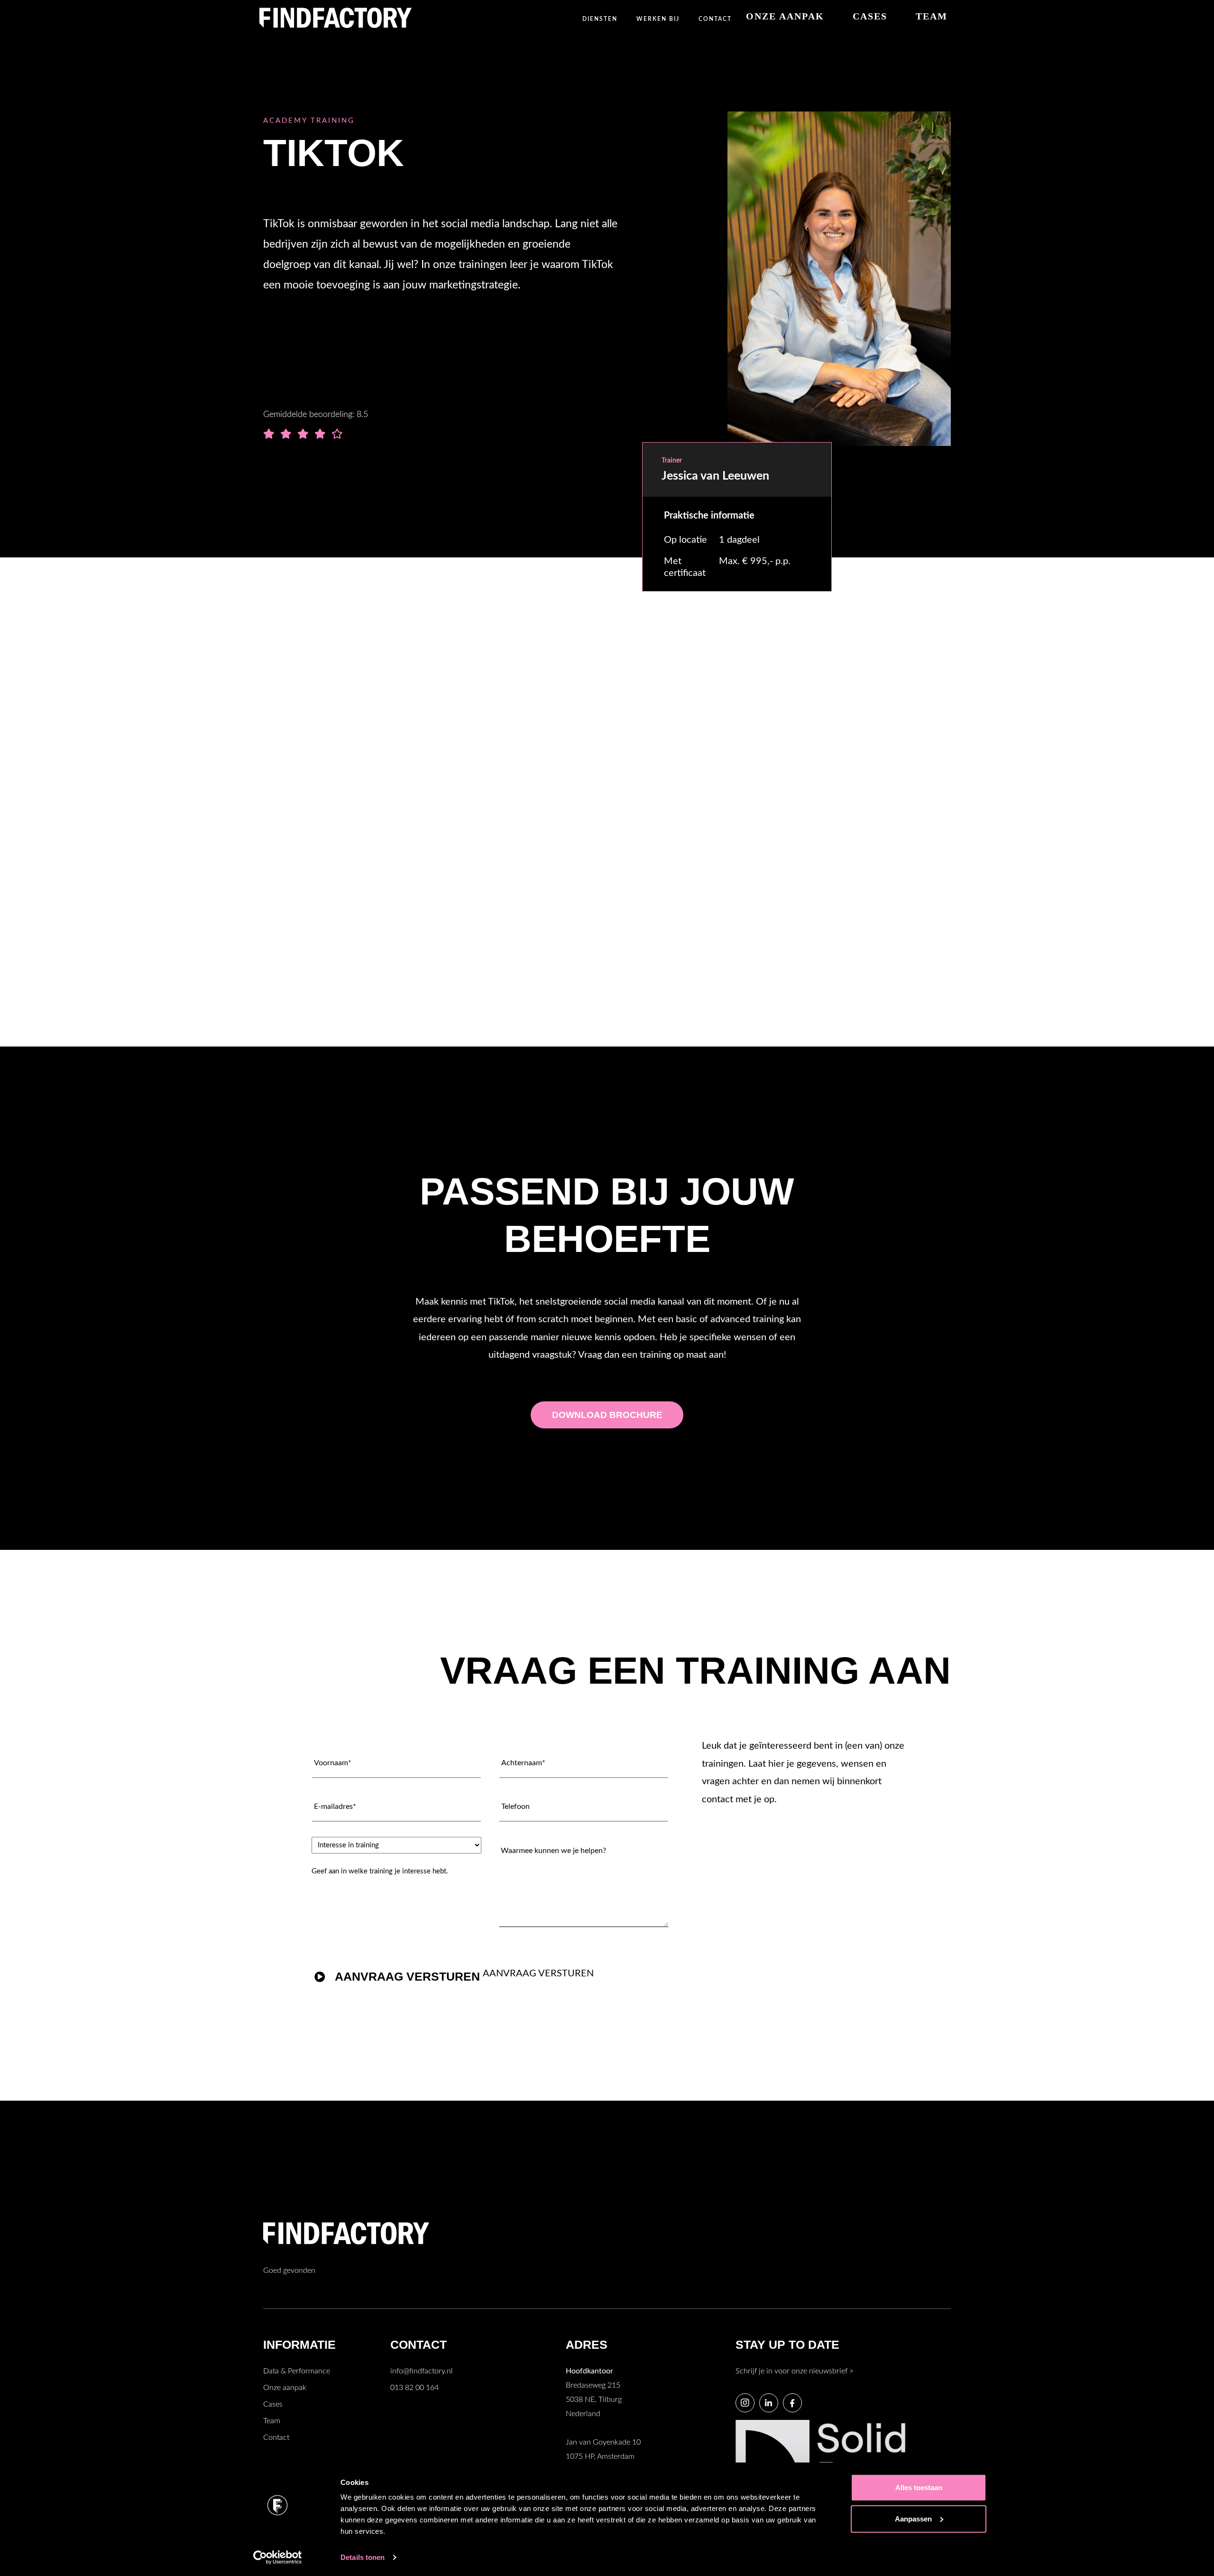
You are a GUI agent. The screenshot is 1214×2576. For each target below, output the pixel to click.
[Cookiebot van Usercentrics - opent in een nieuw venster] (278, 2557)
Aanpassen (913, 2518)
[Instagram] (745, 2403)
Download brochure (340, 912)
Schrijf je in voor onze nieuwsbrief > (795, 2371)
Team (272, 2421)
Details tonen (363, 2557)
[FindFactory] (336, 18)
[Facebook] (792, 2403)
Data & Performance (297, 2371)
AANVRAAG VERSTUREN (407, 1976)
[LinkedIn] (769, 2403)
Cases (273, 2404)
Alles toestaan (919, 2488)
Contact (276, 2437)
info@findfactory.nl (422, 2371)
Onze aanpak (285, 2388)
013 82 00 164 (414, 2388)
